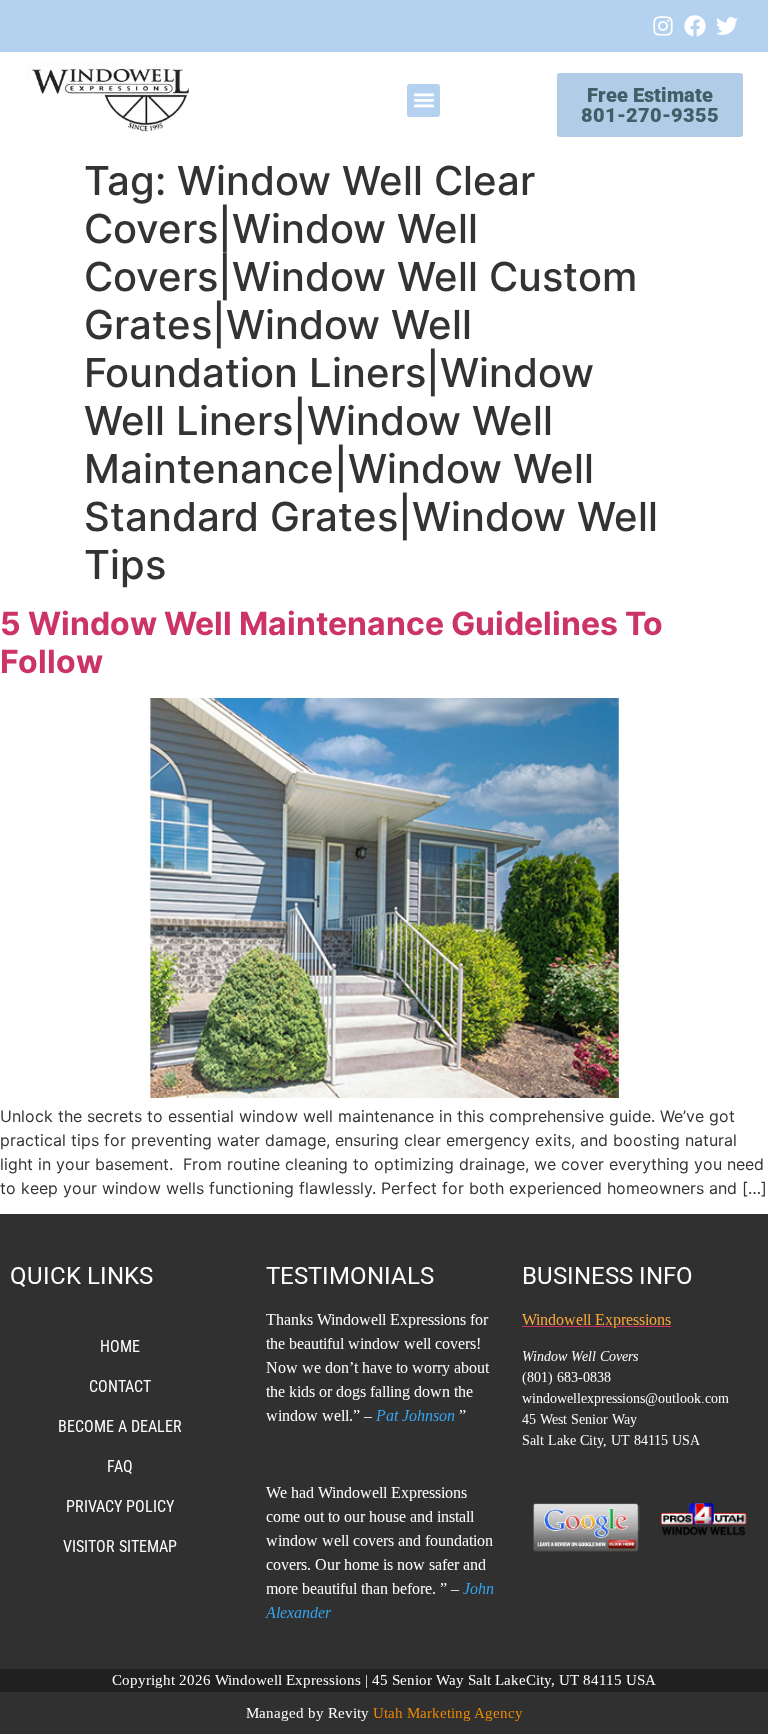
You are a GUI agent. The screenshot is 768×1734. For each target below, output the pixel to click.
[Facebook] (695, 26)
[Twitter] (727, 26)
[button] (423, 100)
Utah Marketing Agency (448, 1713)
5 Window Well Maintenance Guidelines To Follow (331, 642)
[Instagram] (663, 26)
